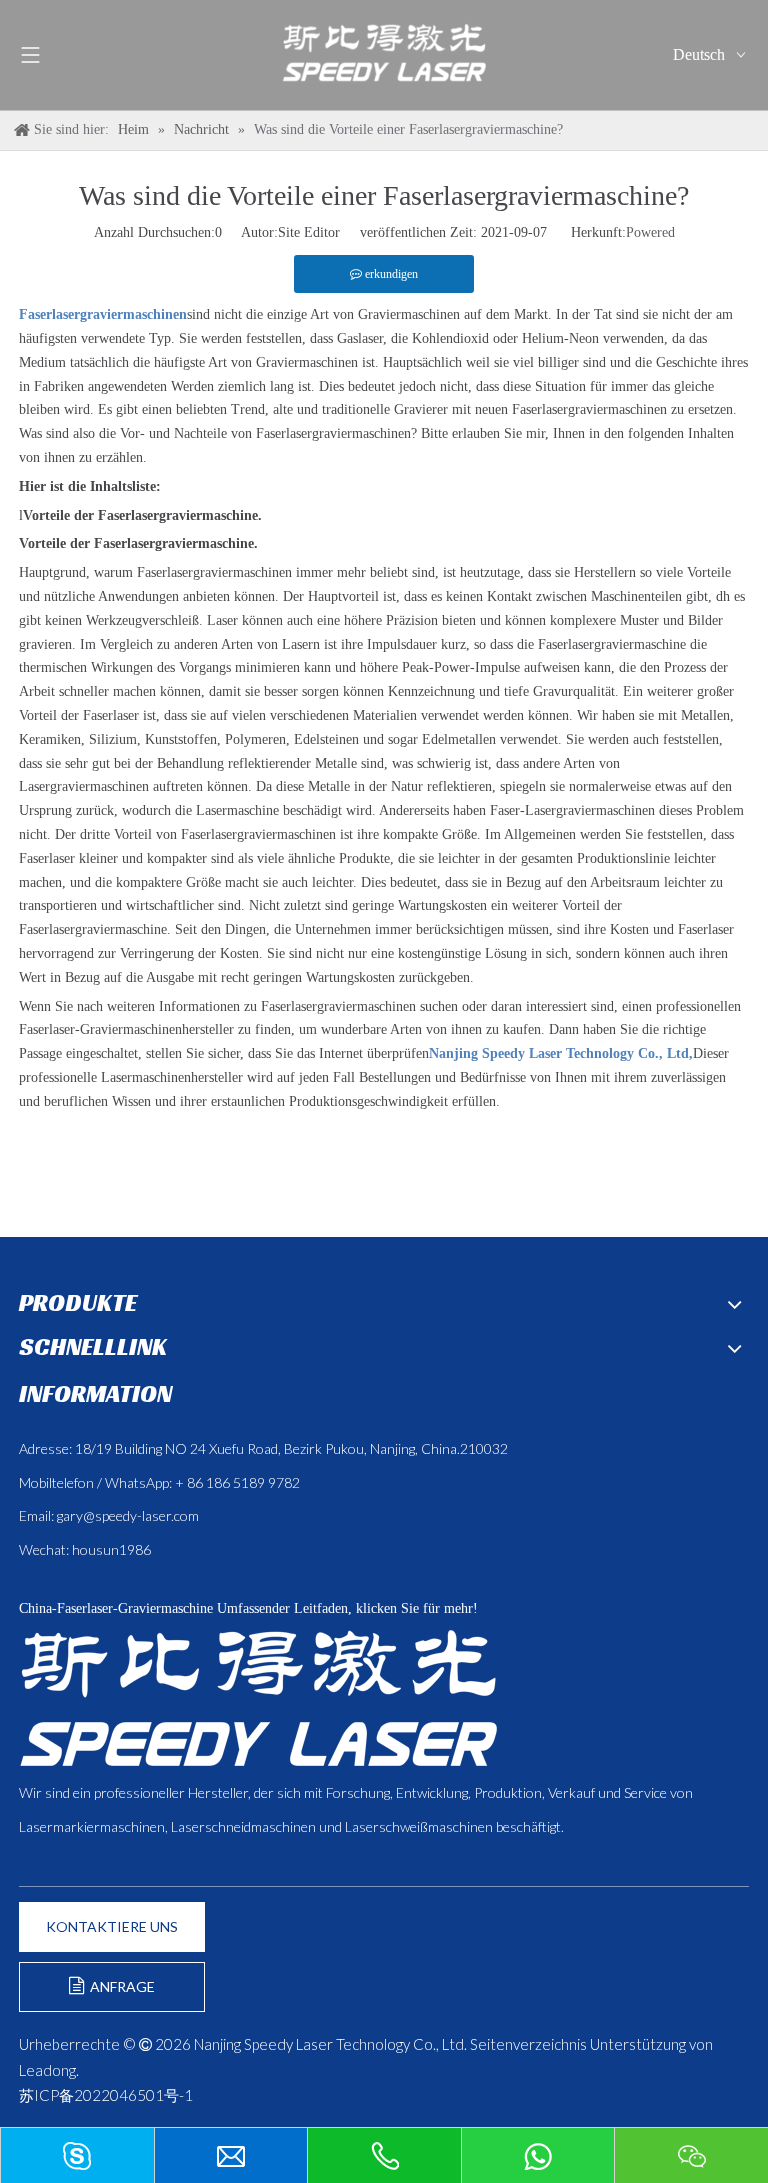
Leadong (47, 2070)
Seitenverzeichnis (528, 2044)
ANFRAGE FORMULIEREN (112, 1995)
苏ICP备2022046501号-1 (106, 2095)
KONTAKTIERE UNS (112, 1926)
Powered (650, 232)
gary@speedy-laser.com (128, 1515)
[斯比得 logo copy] (258, 1698)
